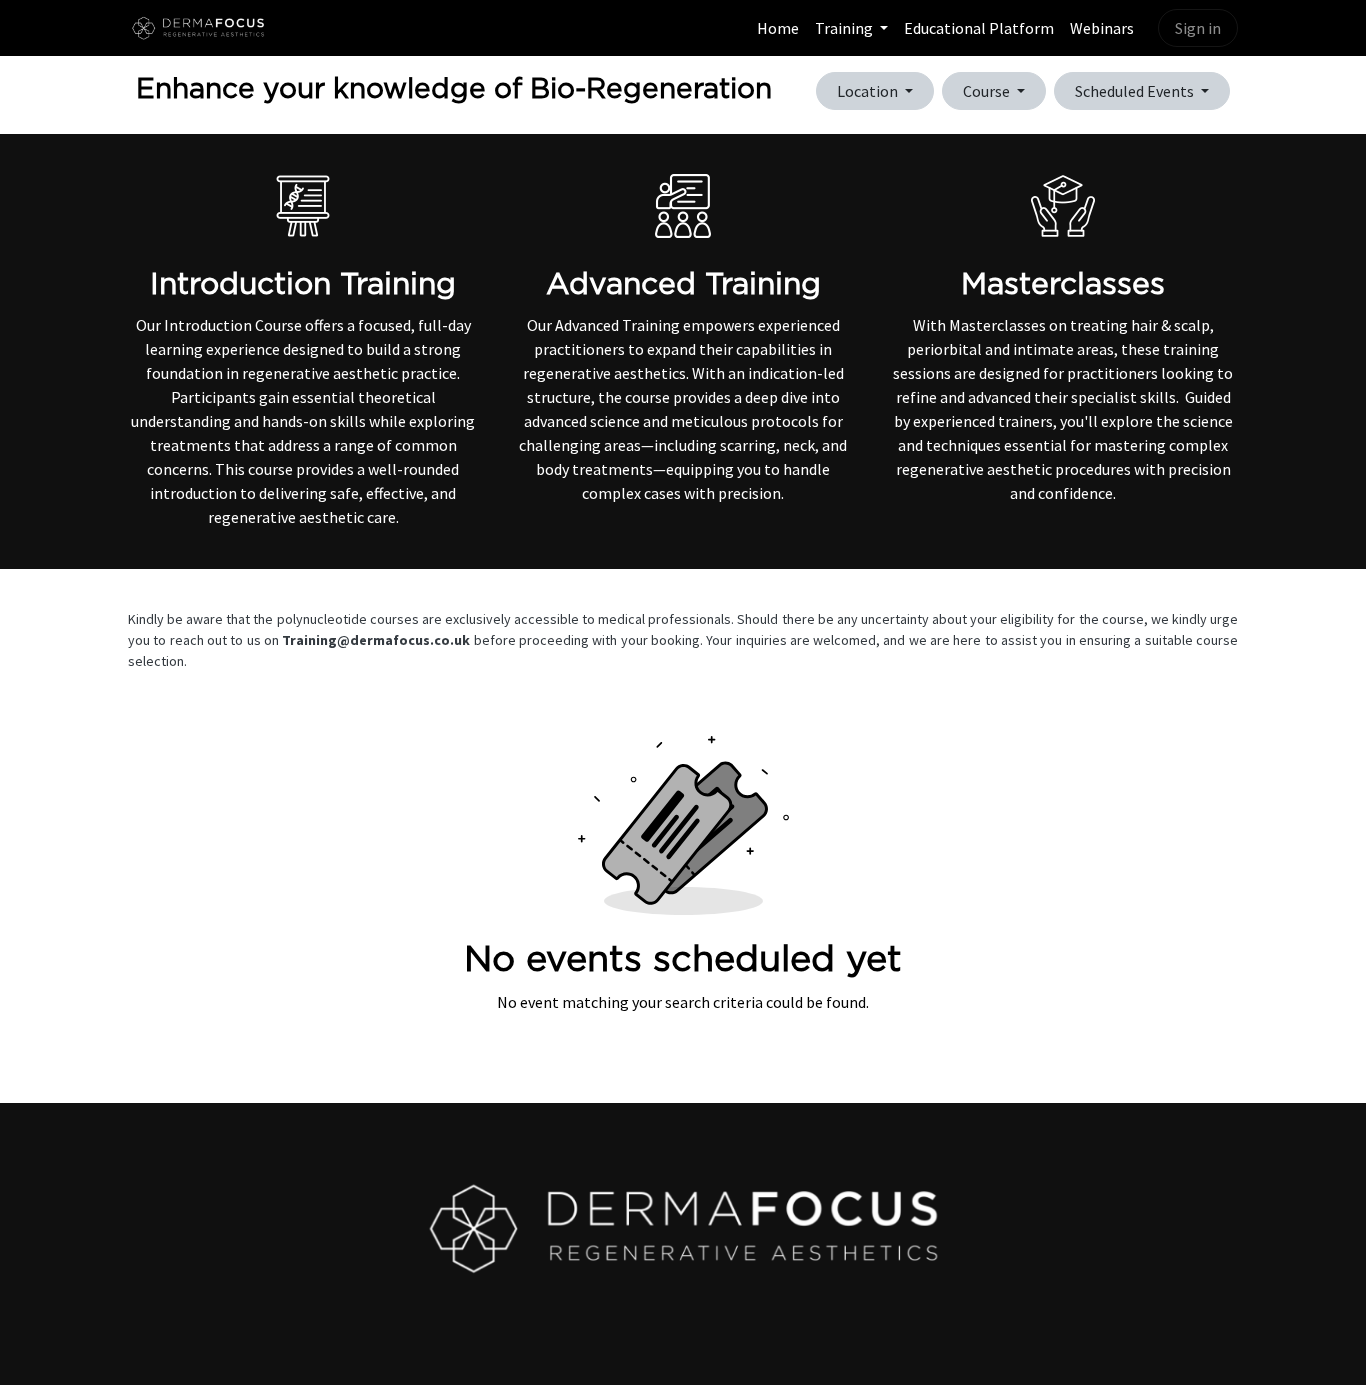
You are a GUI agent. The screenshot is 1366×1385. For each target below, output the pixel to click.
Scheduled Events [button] (1136, 91)
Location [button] (869, 91)
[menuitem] (778, 28)
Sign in (1198, 28)
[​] (683, 1228)
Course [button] (988, 91)
